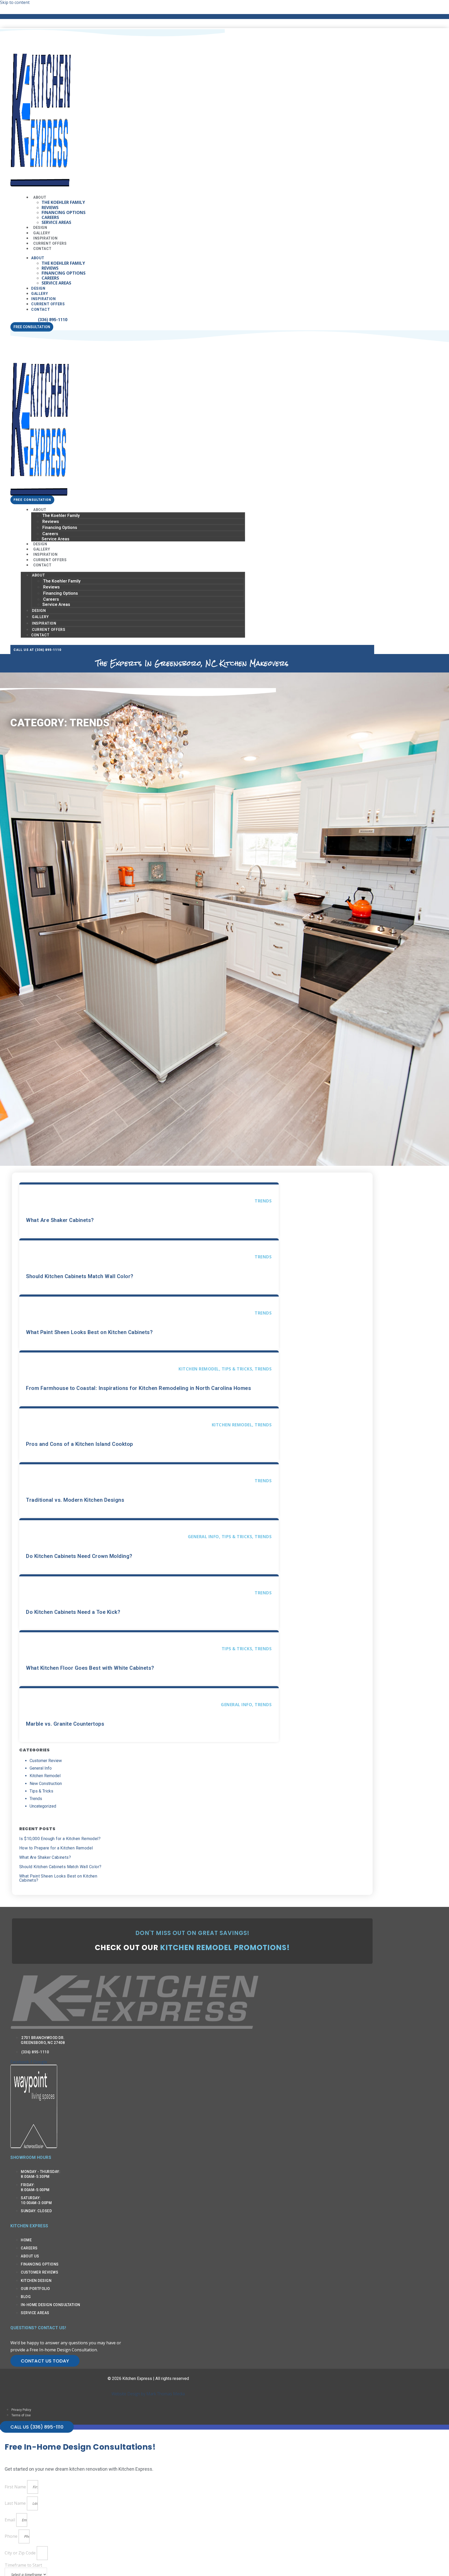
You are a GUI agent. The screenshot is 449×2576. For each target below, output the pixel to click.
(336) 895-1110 (53, 320)
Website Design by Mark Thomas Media (148, 2394)
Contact (42, 249)
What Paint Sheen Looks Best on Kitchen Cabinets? (89, 1332)
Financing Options (64, 212)
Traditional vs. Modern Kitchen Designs (75, 1500)
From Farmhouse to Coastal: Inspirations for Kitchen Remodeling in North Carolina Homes (138, 1388)
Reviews (50, 208)
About (40, 197)
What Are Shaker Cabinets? (60, 1220)
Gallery (39, 294)
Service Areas (56, 222)
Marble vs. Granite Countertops (65, 1724)
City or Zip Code (21, 2553)
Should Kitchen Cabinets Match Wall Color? (80, 1276)
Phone (12, 2536)
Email (10, 2520)
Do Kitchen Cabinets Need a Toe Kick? (73, 1612)
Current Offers (48, 304)
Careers (50, 217)
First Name (16, 2487)
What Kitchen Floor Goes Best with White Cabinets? (90, 1668)
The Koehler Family (63, 202)
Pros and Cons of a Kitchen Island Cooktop (80, 1444)
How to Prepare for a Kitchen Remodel (56, 1848)
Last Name (16, 2503)
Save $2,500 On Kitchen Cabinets (148, 16)
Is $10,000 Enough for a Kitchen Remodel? (60, 1839)
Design (38, 288)
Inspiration (44, 299)
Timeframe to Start (23, 2565)
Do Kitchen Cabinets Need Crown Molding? (79, 1556)
